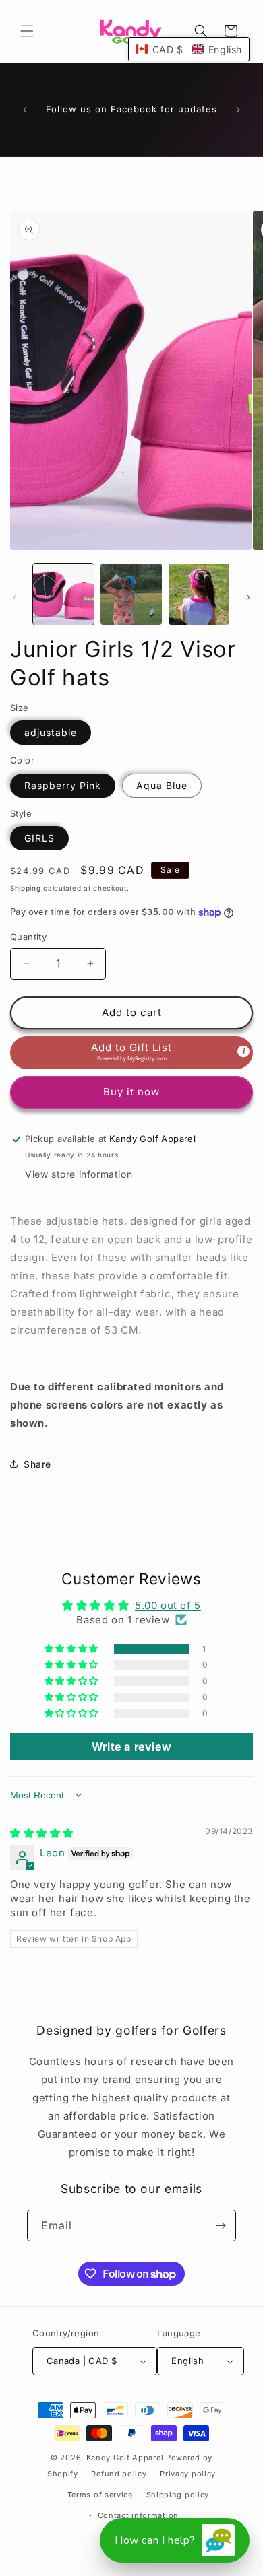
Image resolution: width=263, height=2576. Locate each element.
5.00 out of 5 (168, 1605)
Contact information (138, 2515)
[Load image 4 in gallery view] (199, 594)
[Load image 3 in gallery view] (131, 594)
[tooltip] (243, 1051)
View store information (79, 1174)
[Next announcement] (238, 110)
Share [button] (37, 1464)
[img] (42, 1833)
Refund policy (119, 2474)
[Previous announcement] (25, 110)
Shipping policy (178, 2495)
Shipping (26, 888)
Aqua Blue (162, 785)
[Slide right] (248, 597)
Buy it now (131, 1092)
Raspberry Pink (63, 785)
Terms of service (100, 2495)
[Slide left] (15, 597)
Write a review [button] (131, 1747)
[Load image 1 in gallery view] (63, 594)
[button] (27, 31)
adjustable (51, 732)
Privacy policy (188, 2474)
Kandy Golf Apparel (125, 2458)
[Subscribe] (221, 2226)
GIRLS (39, 838)
